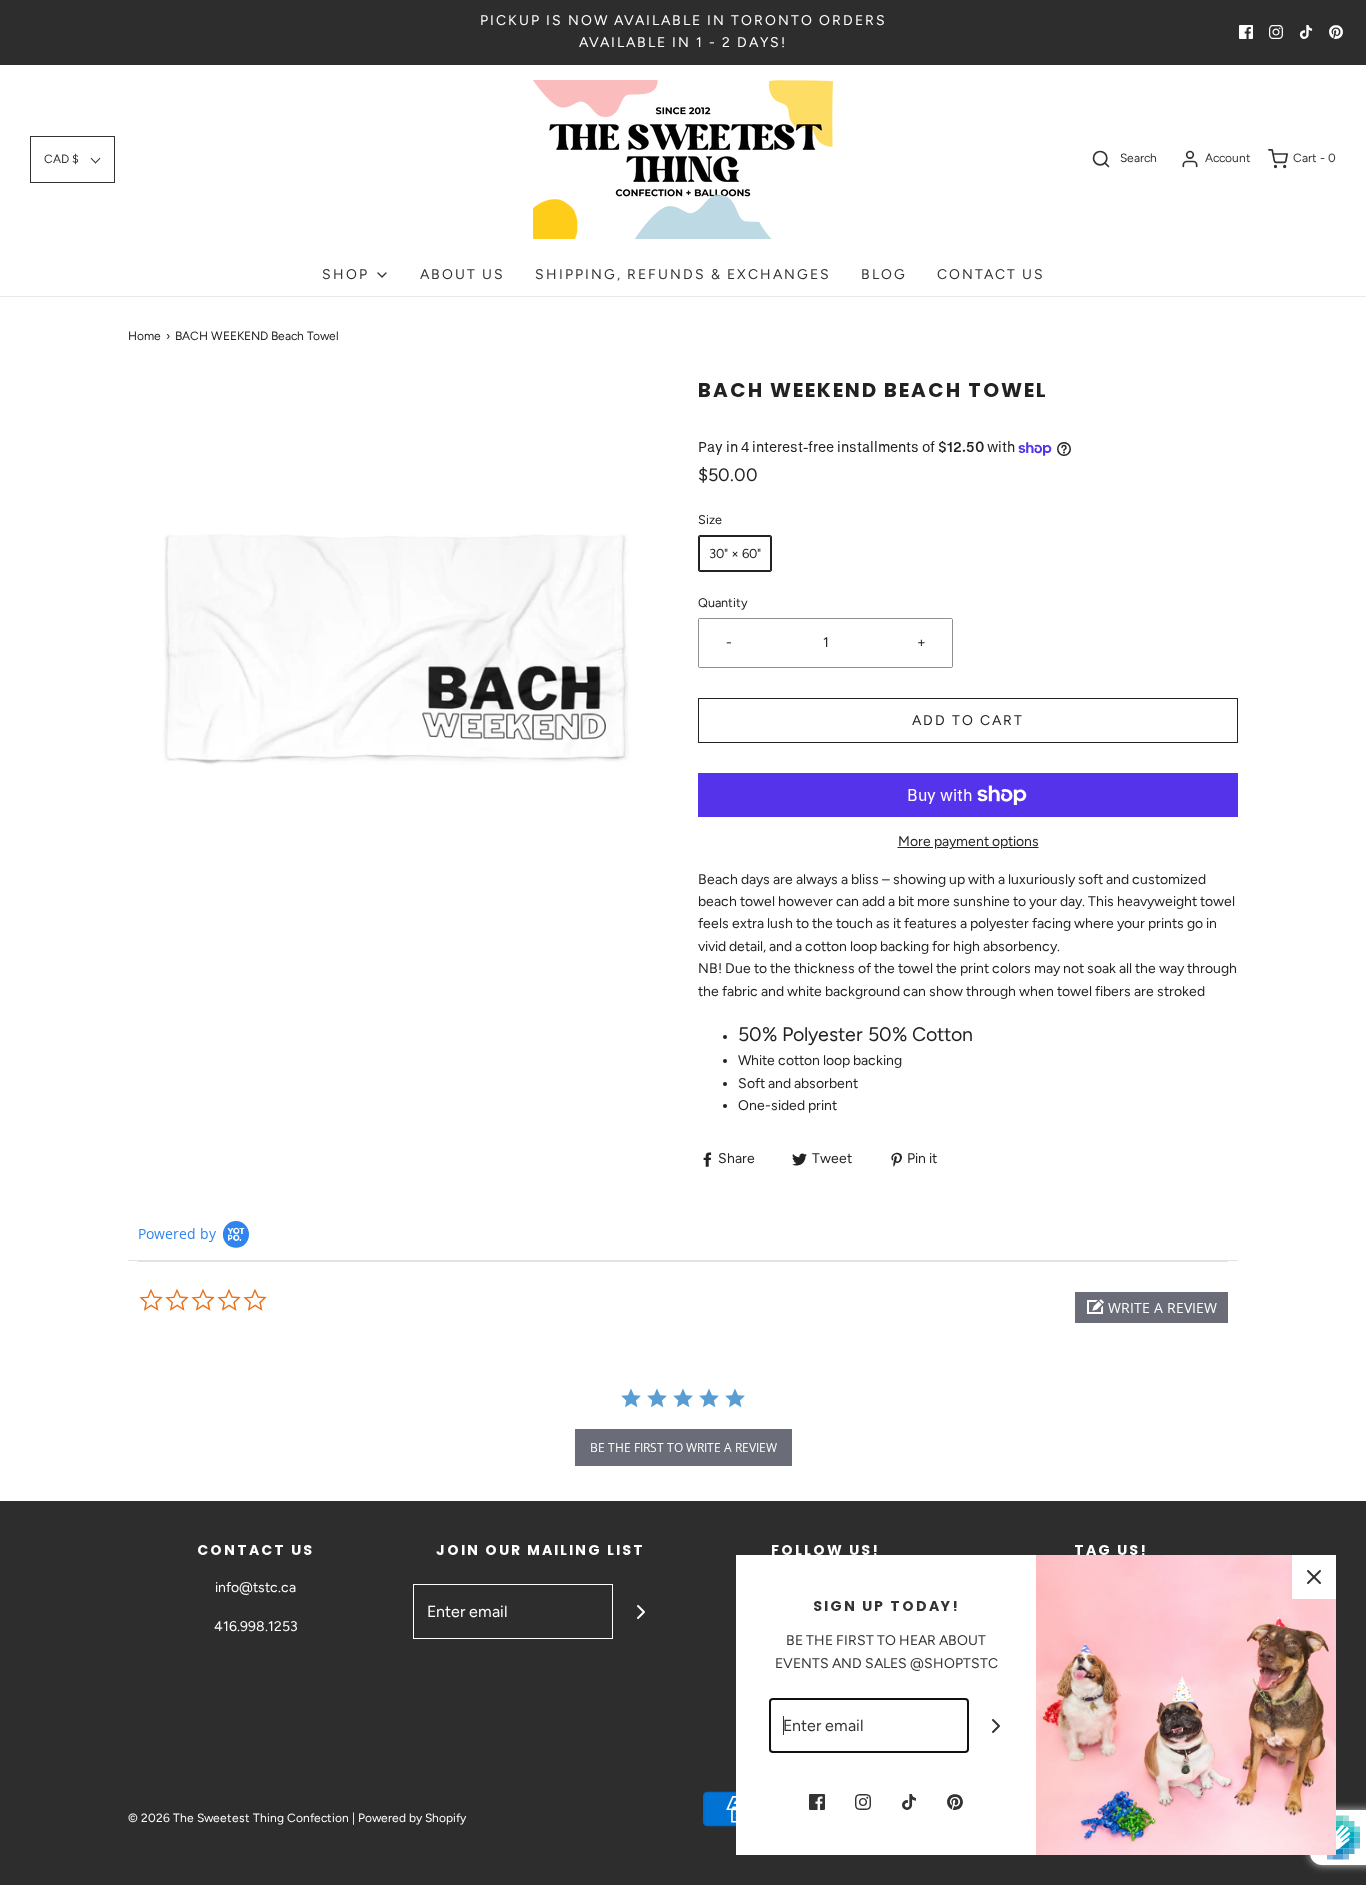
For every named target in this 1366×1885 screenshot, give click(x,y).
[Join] (640, 1611)
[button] (72, 159)
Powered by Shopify (412, 1818)
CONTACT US (991, 274)
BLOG (884, 274)
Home (144, 336)
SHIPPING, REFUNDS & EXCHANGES (683, 274)
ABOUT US (462, 274)
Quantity (723, 602)
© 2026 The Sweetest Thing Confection (238, 1818)
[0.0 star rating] (248, 1301)
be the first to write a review (683, 1447)
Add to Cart (968, 720)
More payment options (968, 841)
